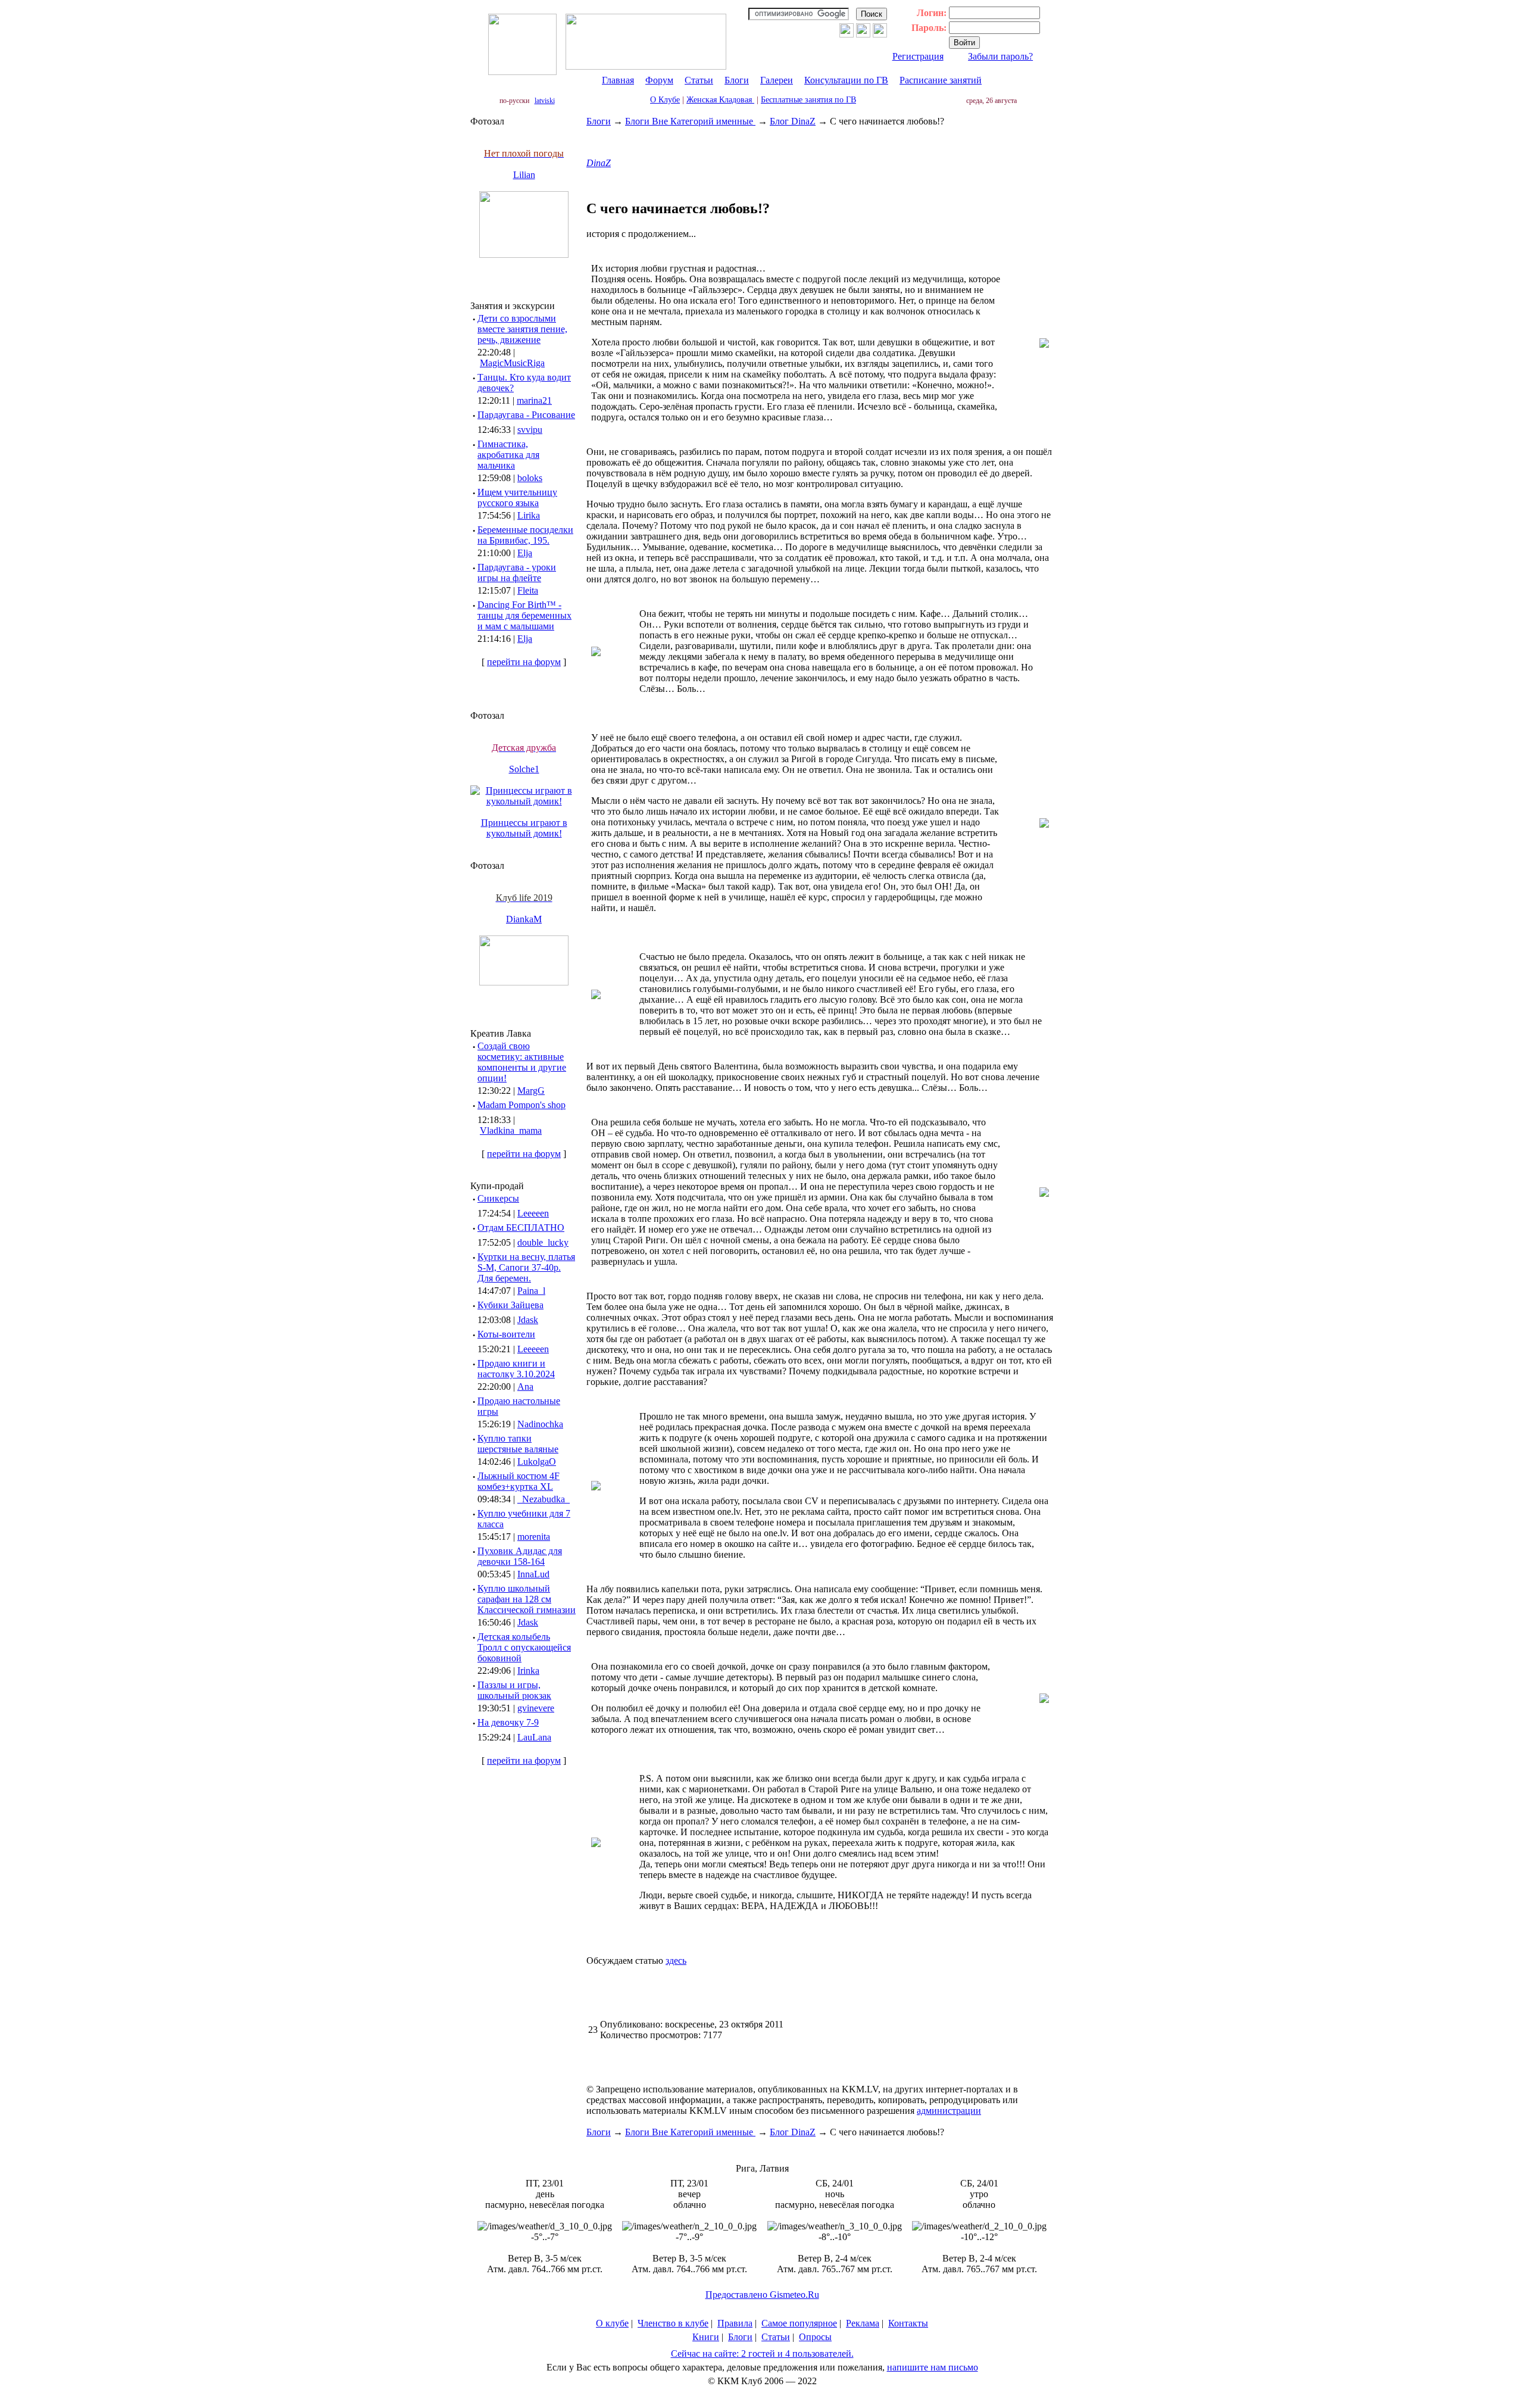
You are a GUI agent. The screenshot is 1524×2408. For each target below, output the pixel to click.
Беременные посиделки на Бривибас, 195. (525, 535)
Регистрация (918, 56)
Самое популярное (799, 2323)
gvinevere (536, 1708)
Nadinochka (540, 1424)
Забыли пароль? (1000, 56)
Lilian (524, 175)
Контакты (908, 2323)
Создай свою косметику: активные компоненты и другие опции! (522, 1062)
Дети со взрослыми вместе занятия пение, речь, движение (522, 329)
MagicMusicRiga (512, 363)
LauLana (534, 1737)
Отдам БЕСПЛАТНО (521, 1228)
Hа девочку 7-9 (508, 1722)
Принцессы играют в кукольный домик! (524, 828)
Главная (618, 80)
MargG (531, 1091)
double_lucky (543, 1242)
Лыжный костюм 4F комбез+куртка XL (519, 1481)
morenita (534, 1537)
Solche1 (524, 769)
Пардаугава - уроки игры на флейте (517, 573)
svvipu (530, 430)
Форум (659, 80)
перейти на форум (524, 662)
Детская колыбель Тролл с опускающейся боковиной (524, 1647)
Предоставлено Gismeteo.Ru (762, 2295)
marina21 (534, 400)
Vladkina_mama (511, 1130)
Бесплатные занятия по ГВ (808, 100)
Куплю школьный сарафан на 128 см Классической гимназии (527, 1599)
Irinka (528, 1671)
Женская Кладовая (720, 100)
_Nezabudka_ (544, 1499)
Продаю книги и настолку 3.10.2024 (516, 1369)
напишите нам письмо (933, 2367)
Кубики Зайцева (510, 1305)
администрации (949, 2111)
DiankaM (524, 919)
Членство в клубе (673, 2323)
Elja (525, 553)
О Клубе (665, 100)
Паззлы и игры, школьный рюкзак (514, 1690)
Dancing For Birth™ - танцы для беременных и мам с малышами (524, 615)
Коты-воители (506, 1334)
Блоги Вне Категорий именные (690, 121)
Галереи (777, 80)
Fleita (528, 590)
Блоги (737, 80)
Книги (706, 2337)
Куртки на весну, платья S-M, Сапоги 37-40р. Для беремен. (526, 1267)
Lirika (529, 515)
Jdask (528, 1320)
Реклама (863, 2323)
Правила (735, 2323)
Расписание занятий (941, 80)
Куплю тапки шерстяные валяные (518, 1444)
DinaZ (599, 163)
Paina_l (531, 1291)
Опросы (815, 2337)
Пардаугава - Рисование (526, 415)
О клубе (612, 2323)
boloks (530, 478)
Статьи (699, 80)
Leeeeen (533, 1213)
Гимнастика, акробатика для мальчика (508, 455)
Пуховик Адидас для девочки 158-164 (520, 1556)
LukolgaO (537, 1462)
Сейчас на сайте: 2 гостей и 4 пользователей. (762, 2354)
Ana (525, 1387)
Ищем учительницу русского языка (517, 497)
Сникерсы (498, 1198)
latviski (545, 101)
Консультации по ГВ (846, 80)
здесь (676, 1961)
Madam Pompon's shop (521, 1105)
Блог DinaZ (793, 121)
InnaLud (533, 1574)
